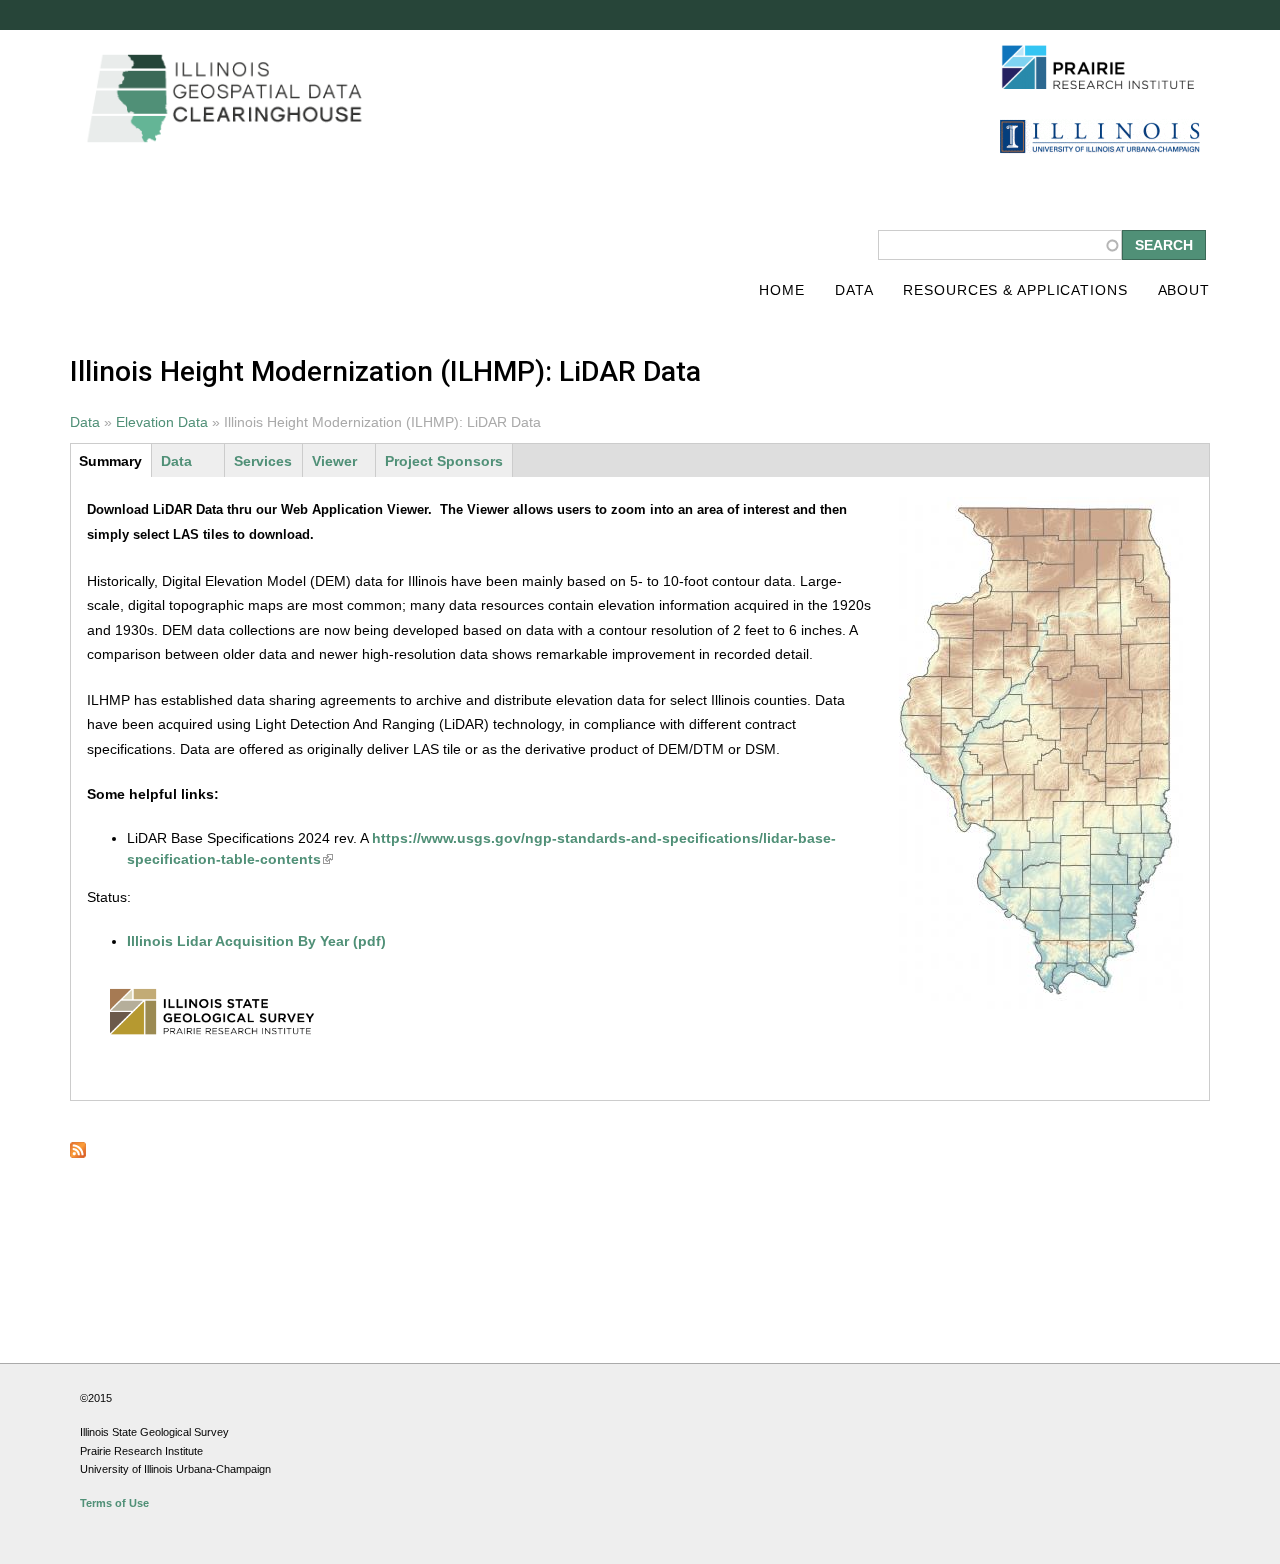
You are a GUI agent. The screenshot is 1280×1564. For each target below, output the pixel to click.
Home (782, 290)
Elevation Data (162, 422)
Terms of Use (114, 1503)
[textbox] (1000, 245)
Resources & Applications (1015, 290)
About (1184, 290)
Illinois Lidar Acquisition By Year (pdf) (256, 941)
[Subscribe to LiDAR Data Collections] (78, 1153)
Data (854, 290)
